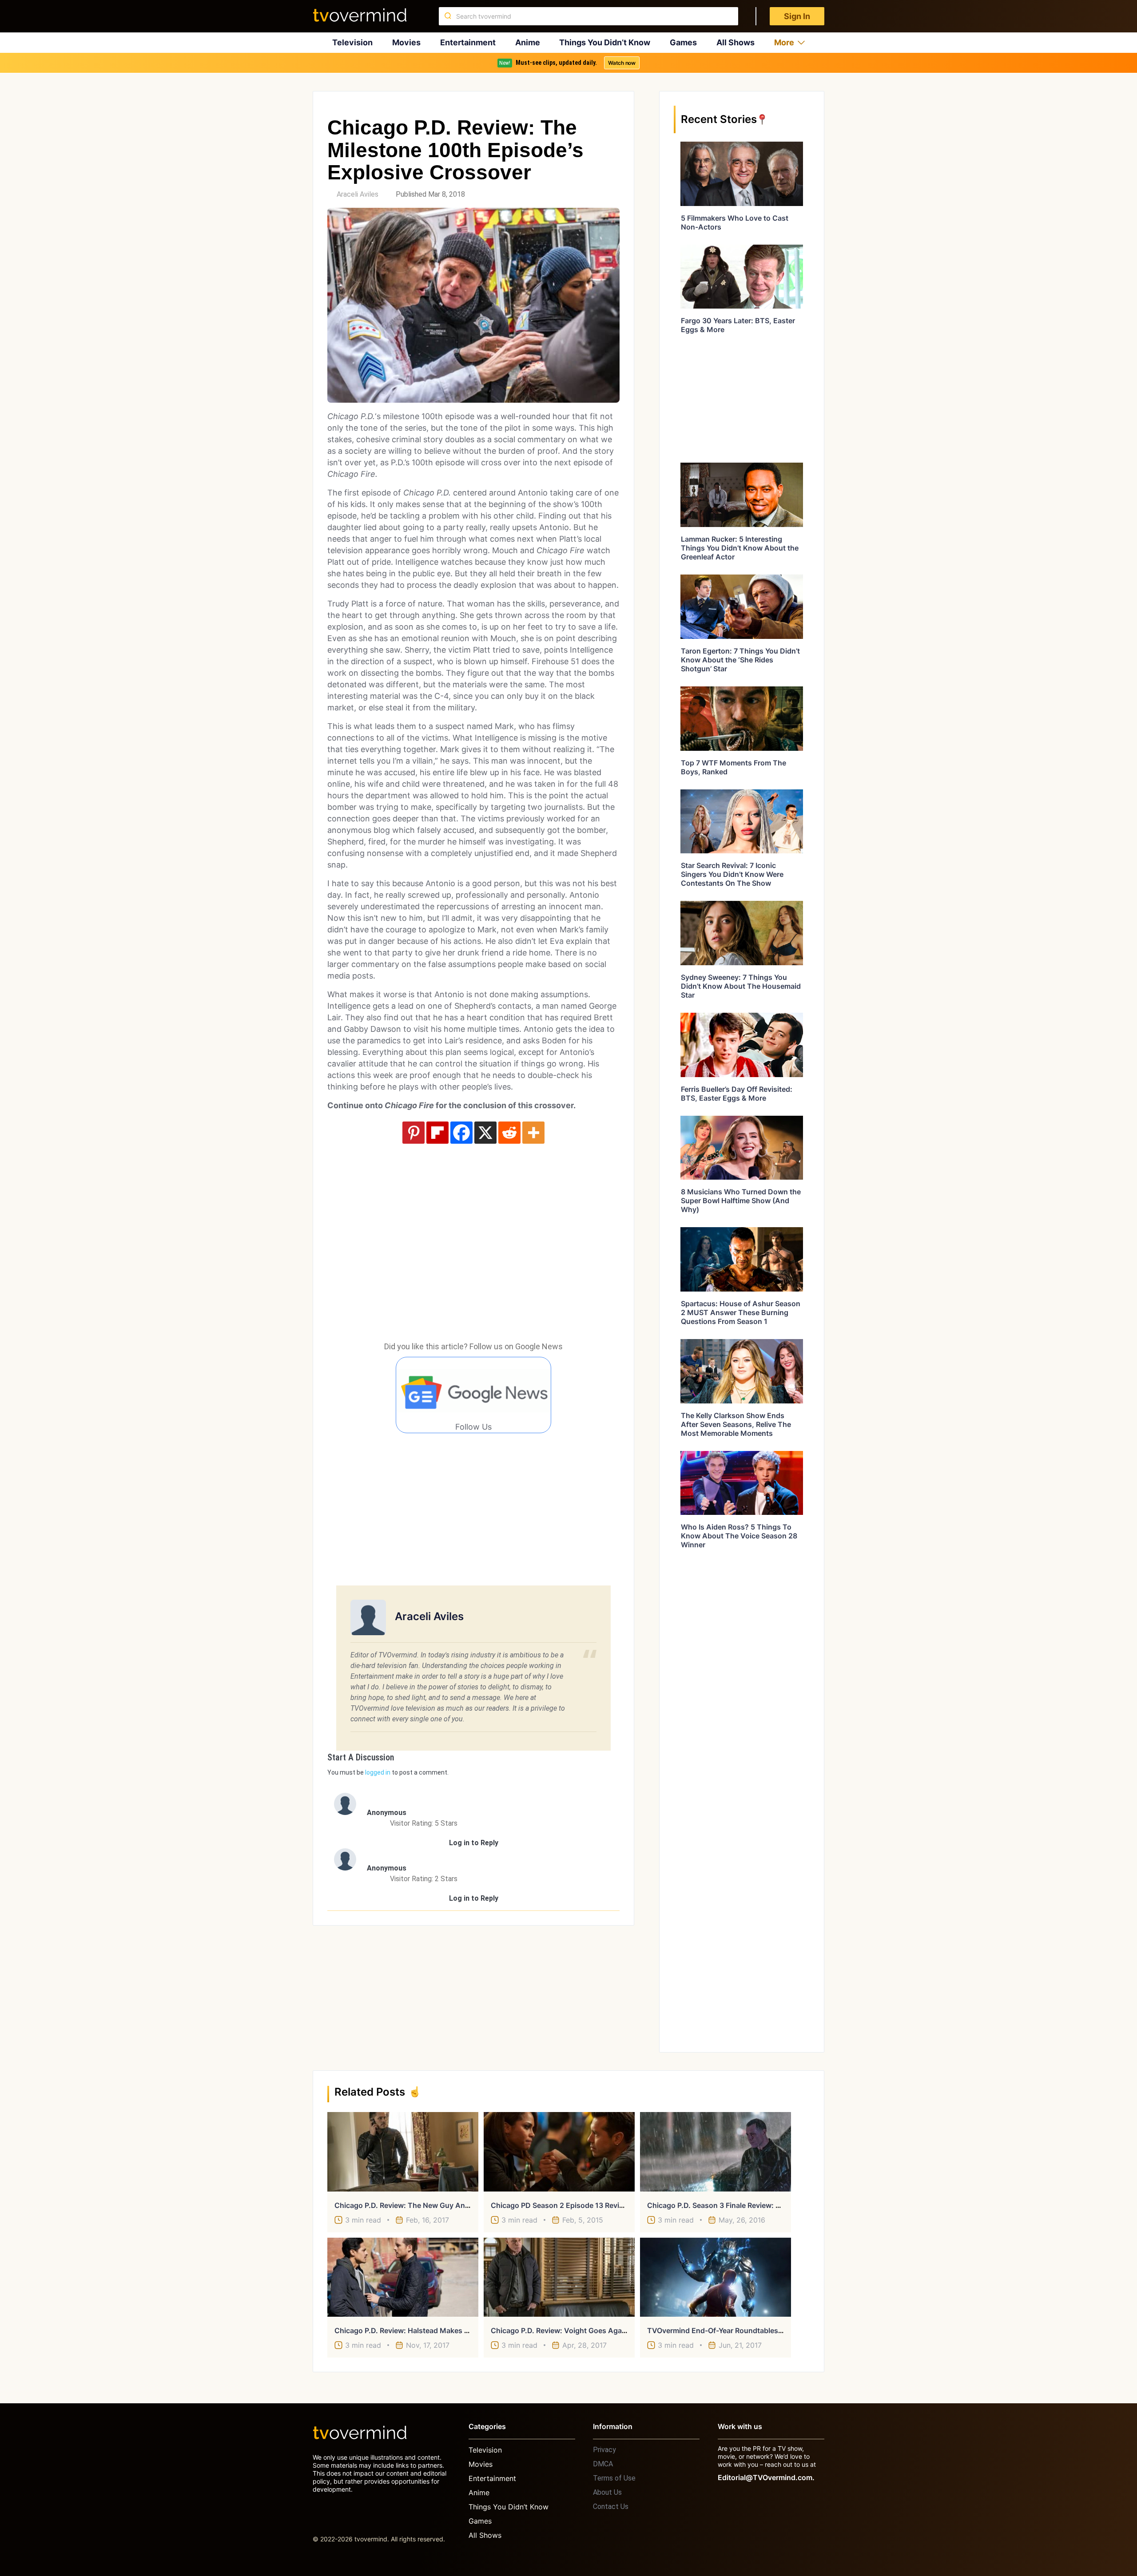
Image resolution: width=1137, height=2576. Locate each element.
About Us (607, 2492)
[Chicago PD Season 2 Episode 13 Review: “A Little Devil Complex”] (559, 2152)
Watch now (622, 63)
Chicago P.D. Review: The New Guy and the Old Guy (424, 2205)
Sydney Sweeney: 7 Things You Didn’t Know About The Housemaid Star (741, 986)
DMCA (603, 2464)
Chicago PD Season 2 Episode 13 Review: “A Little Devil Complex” (602, 2205)
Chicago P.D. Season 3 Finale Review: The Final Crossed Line (750, 2205)
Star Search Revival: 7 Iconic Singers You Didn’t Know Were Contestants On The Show (732, 874)
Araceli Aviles (358, 194)
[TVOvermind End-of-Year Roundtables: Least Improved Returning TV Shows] (716, 2277)
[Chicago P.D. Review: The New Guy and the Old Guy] (403, 2152)
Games (683, 42)
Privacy (604, 2450)
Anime (528, 42)
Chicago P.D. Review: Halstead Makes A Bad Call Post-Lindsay (440, 2330)
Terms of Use (614, 2478)
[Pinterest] (413, 1133)
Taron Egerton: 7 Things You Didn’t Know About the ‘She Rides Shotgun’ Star (740, 660)
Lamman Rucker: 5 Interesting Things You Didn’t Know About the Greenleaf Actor (740, 548)
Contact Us (611, 2507)
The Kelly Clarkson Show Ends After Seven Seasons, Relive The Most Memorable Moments (736, 1424)
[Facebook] (461, 1133)
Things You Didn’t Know (605, 42)
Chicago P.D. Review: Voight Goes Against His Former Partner (595, 2330)
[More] (533, 1133)
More (784, 42)
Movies (406, 42)
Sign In (797, 16)
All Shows (735, 42)
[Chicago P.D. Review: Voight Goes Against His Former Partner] (559, 2277)
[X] (485, 1133)
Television (352, 42)
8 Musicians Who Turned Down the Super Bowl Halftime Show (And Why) (741, 1201)
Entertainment (468, 42)
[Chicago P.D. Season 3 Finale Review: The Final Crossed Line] (716, 2152)
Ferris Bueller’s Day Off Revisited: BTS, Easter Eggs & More (737, 1094)
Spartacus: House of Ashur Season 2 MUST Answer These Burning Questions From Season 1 (741, 1312)
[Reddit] (509, 1133)
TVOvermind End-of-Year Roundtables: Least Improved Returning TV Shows (777, 2330)
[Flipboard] (437, 1133)
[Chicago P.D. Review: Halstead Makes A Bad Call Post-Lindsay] (403, 2277)
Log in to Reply (474, 1843)
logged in (378, 1772)
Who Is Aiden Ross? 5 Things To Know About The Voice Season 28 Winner (739, 1536)
